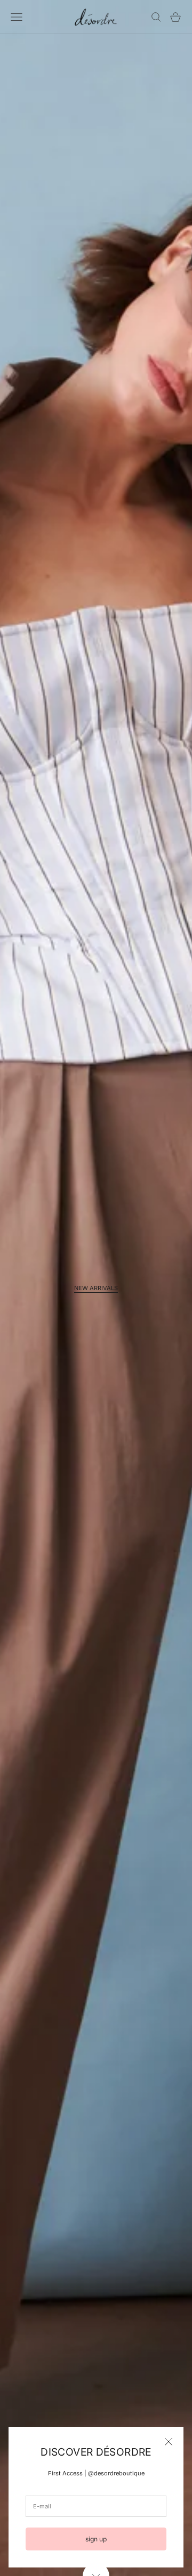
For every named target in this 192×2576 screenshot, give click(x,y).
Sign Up (96, 2539)
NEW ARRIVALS (96, 1288)
